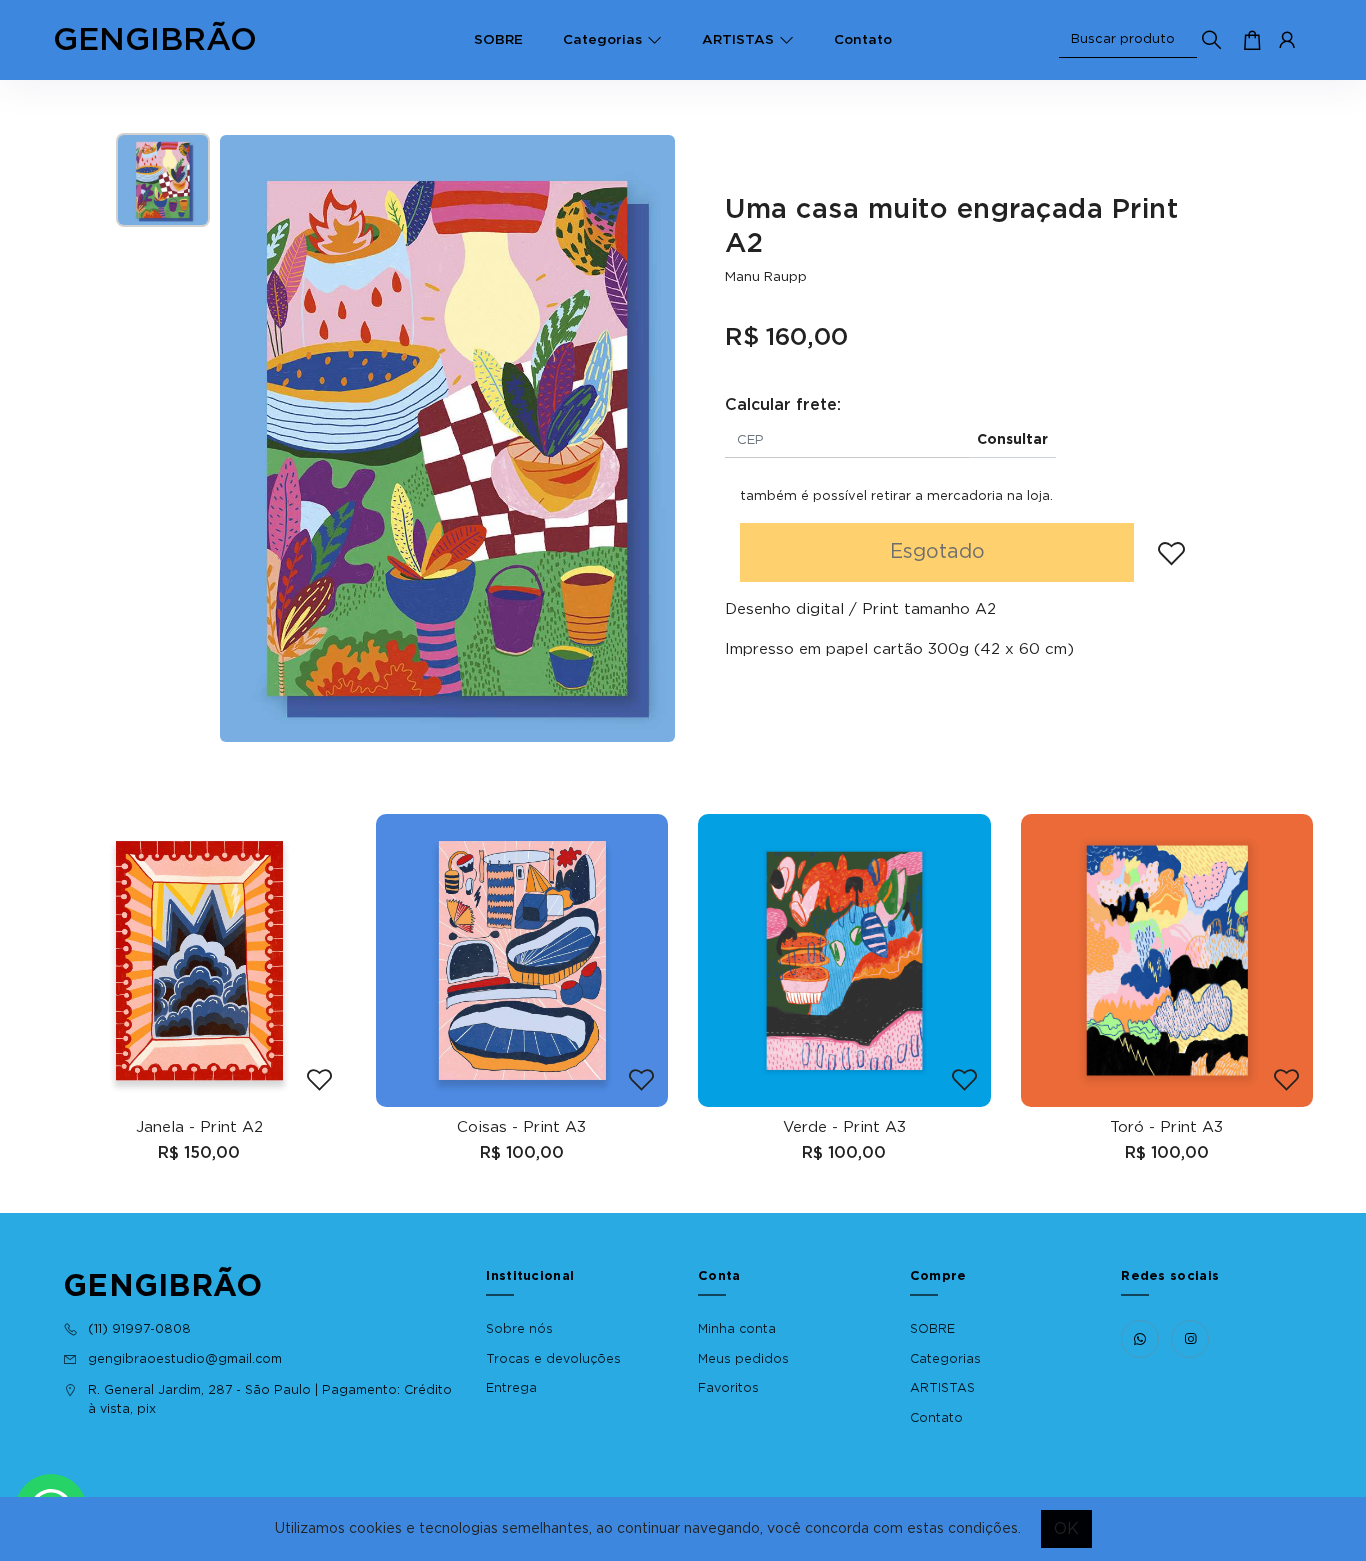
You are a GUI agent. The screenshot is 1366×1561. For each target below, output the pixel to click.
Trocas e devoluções (553, 1359)
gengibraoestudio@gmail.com (185, 1359)
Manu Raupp (766, 277)
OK (1066, 1529)
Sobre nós (519, 1329)
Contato (863, 40)
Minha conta (737, 1329)
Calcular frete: (783, 405)
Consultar (1012, 440)
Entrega (511, 1388)
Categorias (602, 40)
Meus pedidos (743, 1359)
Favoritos (728, 1388)
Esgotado (937, 552)
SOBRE (498, 40)
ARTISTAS (738, 40)
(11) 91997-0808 (139, 1329)
